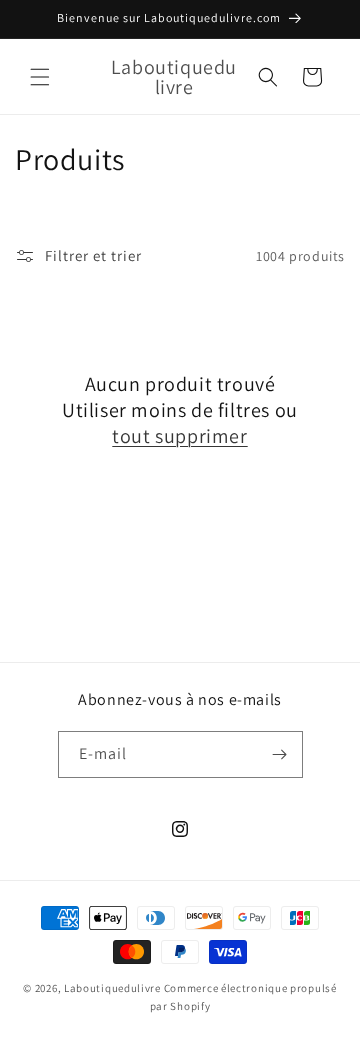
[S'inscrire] (280, 754)
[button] (40, 77)
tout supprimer (179, 436)
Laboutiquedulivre (112, 988)
